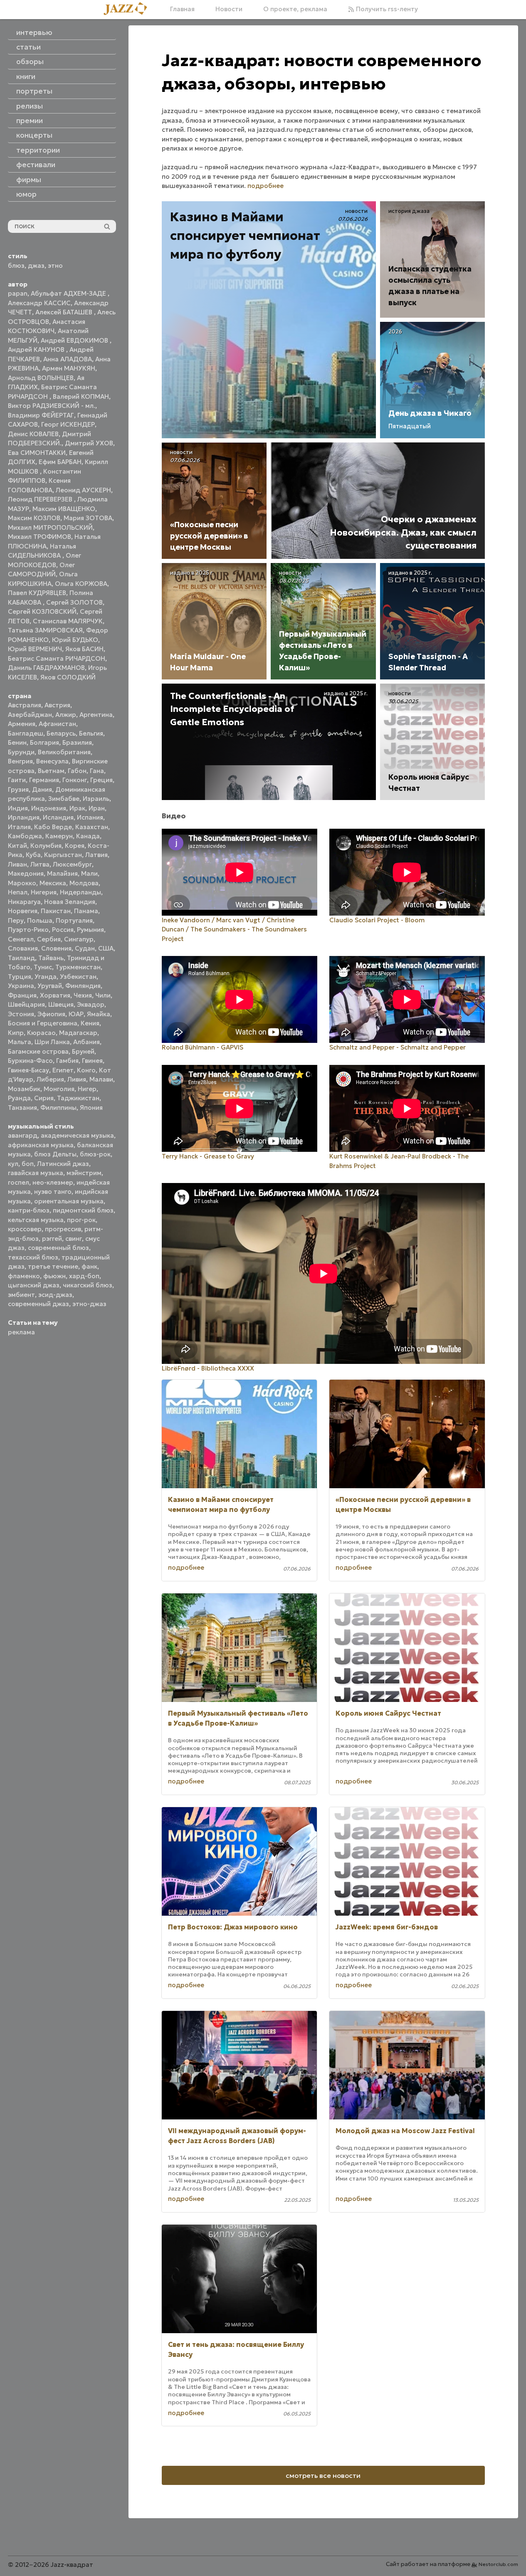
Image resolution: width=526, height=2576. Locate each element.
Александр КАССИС (39, 303)
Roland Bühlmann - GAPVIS (202, 1047)
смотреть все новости (323, 2475)
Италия (19, 827)
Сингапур (79, 939)
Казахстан (92, 827)
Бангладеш (26, 733)
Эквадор (91, 1004)
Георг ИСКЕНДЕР (68, 424)
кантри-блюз (29, 1210)
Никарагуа (24, 902)
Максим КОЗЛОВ (34, 518)
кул (13, 1164)
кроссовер (25, 1229)
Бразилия (77, 742)
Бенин (17, 742)
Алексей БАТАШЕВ (65, 312)
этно (55, 266)
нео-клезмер (53, 1182)
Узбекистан (78, 977)
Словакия (23, 948)
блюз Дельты (55, 1154)
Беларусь (61, 733)
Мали (89, 873)
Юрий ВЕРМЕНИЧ (35, 649)
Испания (90, 817)
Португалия (74, 920)
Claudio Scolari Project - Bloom (377, 920)
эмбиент (21, 1295)
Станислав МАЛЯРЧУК (68, 621)
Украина (21, 986)
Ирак (77, 808)
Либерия (50, 1079)
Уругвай (50, 986)
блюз (16, 266)
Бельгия (91, 733)
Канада (88, 836)
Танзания (22, 1108)
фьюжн (54, 1276)
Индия (18, 808)
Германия (44, 780)
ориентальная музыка (69, 1201)
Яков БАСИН (84, 649)
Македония (26, 873)
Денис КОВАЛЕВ (33, 434)
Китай (17, 846)
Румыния (90, 930)
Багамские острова (38, 1051)
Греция (101, 780)
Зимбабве (64, 799)
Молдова (84, 883)
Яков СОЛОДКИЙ (68, 677)
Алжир (66, 715)
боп (28, 1164)
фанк (89, 1266)
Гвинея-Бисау (28, 1070)
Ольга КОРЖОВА (81, 584)
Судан (85, 948)
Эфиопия (51, 1014)
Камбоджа (25, 836)
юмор (26, 194)
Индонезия (49, 808)
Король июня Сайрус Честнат (388, 1713)
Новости (229, 9)
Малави (101, 1079)
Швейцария (26, 1004)
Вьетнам (51, 771)
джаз (36, 266)
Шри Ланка (52, 1042)
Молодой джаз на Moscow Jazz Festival (405, 2131)
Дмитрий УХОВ (89, 443)
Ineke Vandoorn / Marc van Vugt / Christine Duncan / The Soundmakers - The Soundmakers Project (234, 929)
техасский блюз (33, 1257)
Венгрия (20, 761)
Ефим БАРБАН (60, 462)
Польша (40, 920)
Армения (22, 724)
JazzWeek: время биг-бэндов (387, 1927)
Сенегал (21, 939)
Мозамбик (24, 1089)
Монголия (59, 1089)
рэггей (52, 1239)
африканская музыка (41, 1145)
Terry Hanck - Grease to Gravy (208, 1156)
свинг (74, 1239)
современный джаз (38, 1304)
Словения (56, 948)
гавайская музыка (36, 1173)
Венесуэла (52, 761)
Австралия (25, 705)
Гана (97, 771)
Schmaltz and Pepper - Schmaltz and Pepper (398, 1047)
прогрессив (63, 1229)
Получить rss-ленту (386, 9)
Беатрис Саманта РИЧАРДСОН (57, 658)
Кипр (16, 1033)
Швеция (61, 1004)
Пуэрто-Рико (28, 930)
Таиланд (21, 958)
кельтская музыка (36, 1220)
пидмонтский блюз (83, 1210)
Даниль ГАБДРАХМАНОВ (46, 668)
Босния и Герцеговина (43, 1023)
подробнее (265, 186)
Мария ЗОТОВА (88, 518)
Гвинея (92, 1061)
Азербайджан (30, 715)
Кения (90, 1023)
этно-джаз (89, 1304)
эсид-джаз (55, 1295)
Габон (77, 771)
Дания (42, 789)
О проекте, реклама (295, 9)
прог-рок (81, 1220)
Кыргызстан (63, 855)
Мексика (53, 883)
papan (18, 293)
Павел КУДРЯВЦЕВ (37, 593)
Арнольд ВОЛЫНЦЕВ (41, 378)
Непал (18, 892)
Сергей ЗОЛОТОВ (74, 602)
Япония (91, 1108)
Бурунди (21, 752)
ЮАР (76, 1014)
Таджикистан (78, 1098)
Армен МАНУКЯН (69, 368)
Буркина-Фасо (30, 1061)
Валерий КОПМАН (81, 396)
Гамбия (67, 1061)
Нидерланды (80, 892)
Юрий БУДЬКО (75, 640)
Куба (33, 855)
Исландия (58, 817)
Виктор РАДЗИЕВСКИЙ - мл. (52, 406)
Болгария (44, 742)
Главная (182, 9)
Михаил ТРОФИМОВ (40, 537)
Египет (63, 1070)
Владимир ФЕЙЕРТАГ (41, 415)
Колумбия (46, 846)
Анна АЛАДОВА (68, 359)
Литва (40, 864)
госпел (19, 1182)
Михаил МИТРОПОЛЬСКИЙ (50, 527)
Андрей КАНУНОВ (37, 349)
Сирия (44, 1098)
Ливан (17, 864)
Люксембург (72, 864)
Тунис (43, 967)
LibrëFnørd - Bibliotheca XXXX (208, 1368)
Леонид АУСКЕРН (83, 490)
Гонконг (75, 780)
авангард (23, 1135)
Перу (16, 920)
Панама (86, 911)
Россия (63, 930)
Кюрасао (41, 1033)
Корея (75, 846)
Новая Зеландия (70, 902)
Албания (86, 1042)
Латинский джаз (63, 1164)
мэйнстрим (84, 1173)
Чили (103, 995)
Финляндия (83, 986)
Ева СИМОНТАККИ (37, 453)
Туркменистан (78, 967)
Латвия (96, 855)
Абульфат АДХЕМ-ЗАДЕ (69, 293)
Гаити (17, 780)
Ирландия (24, 817)
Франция (22, 995)
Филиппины (58, 1108)
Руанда (19, 1098)
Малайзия (62, 873)
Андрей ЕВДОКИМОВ (75, 340)
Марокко (22, 883)
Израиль (96, 799)
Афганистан (57, 724)
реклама (21, 1332)
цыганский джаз (34, 1285)
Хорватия (55, 995)
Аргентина (96, 715)
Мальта (20, 1042)
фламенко (24, 1276)
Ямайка (99, 1014)
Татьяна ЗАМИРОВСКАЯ (45, 630)
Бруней (83, 1051)
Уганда (46, 977)
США (106, 948)
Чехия (83, 995)
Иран (97, 808)
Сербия (49, 939)
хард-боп (84, 1276)
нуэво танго (53, 1192)
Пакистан (56, 911)
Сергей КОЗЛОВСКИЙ (42, 611)
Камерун (59, 836)
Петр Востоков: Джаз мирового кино (233, 1927)
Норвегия (23, 911)
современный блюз (58, 1248)
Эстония (21, 1014)
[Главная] (128, 9)
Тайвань (51, 958)
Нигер (87, 1089)
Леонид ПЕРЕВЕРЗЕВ (41, 499)
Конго (86, 1070)
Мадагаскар (78, 1033)
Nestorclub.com (498, 2564)
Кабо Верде (53, 827)
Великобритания (64, 752)
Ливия (77, 1079)
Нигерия (44, 892)
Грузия (18, 789)
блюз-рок (95, 1154)
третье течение (53, 1266)
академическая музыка (77, 1135)
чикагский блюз (88, 1285)
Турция (20, 977)
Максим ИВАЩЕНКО (64, 509)
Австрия (57, 705)
